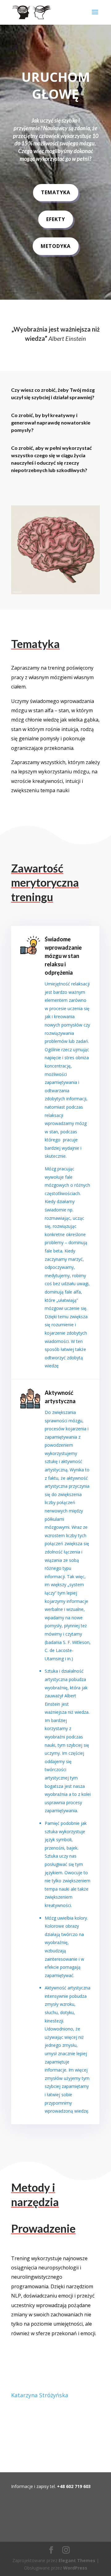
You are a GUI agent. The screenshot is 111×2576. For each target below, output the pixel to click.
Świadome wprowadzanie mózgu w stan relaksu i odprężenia (63, 956)
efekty (56, 219)
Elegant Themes (77, 2560)
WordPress (75, 2568)
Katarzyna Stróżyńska (40, 2395)
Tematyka (56, 192)
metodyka (56, 246)
